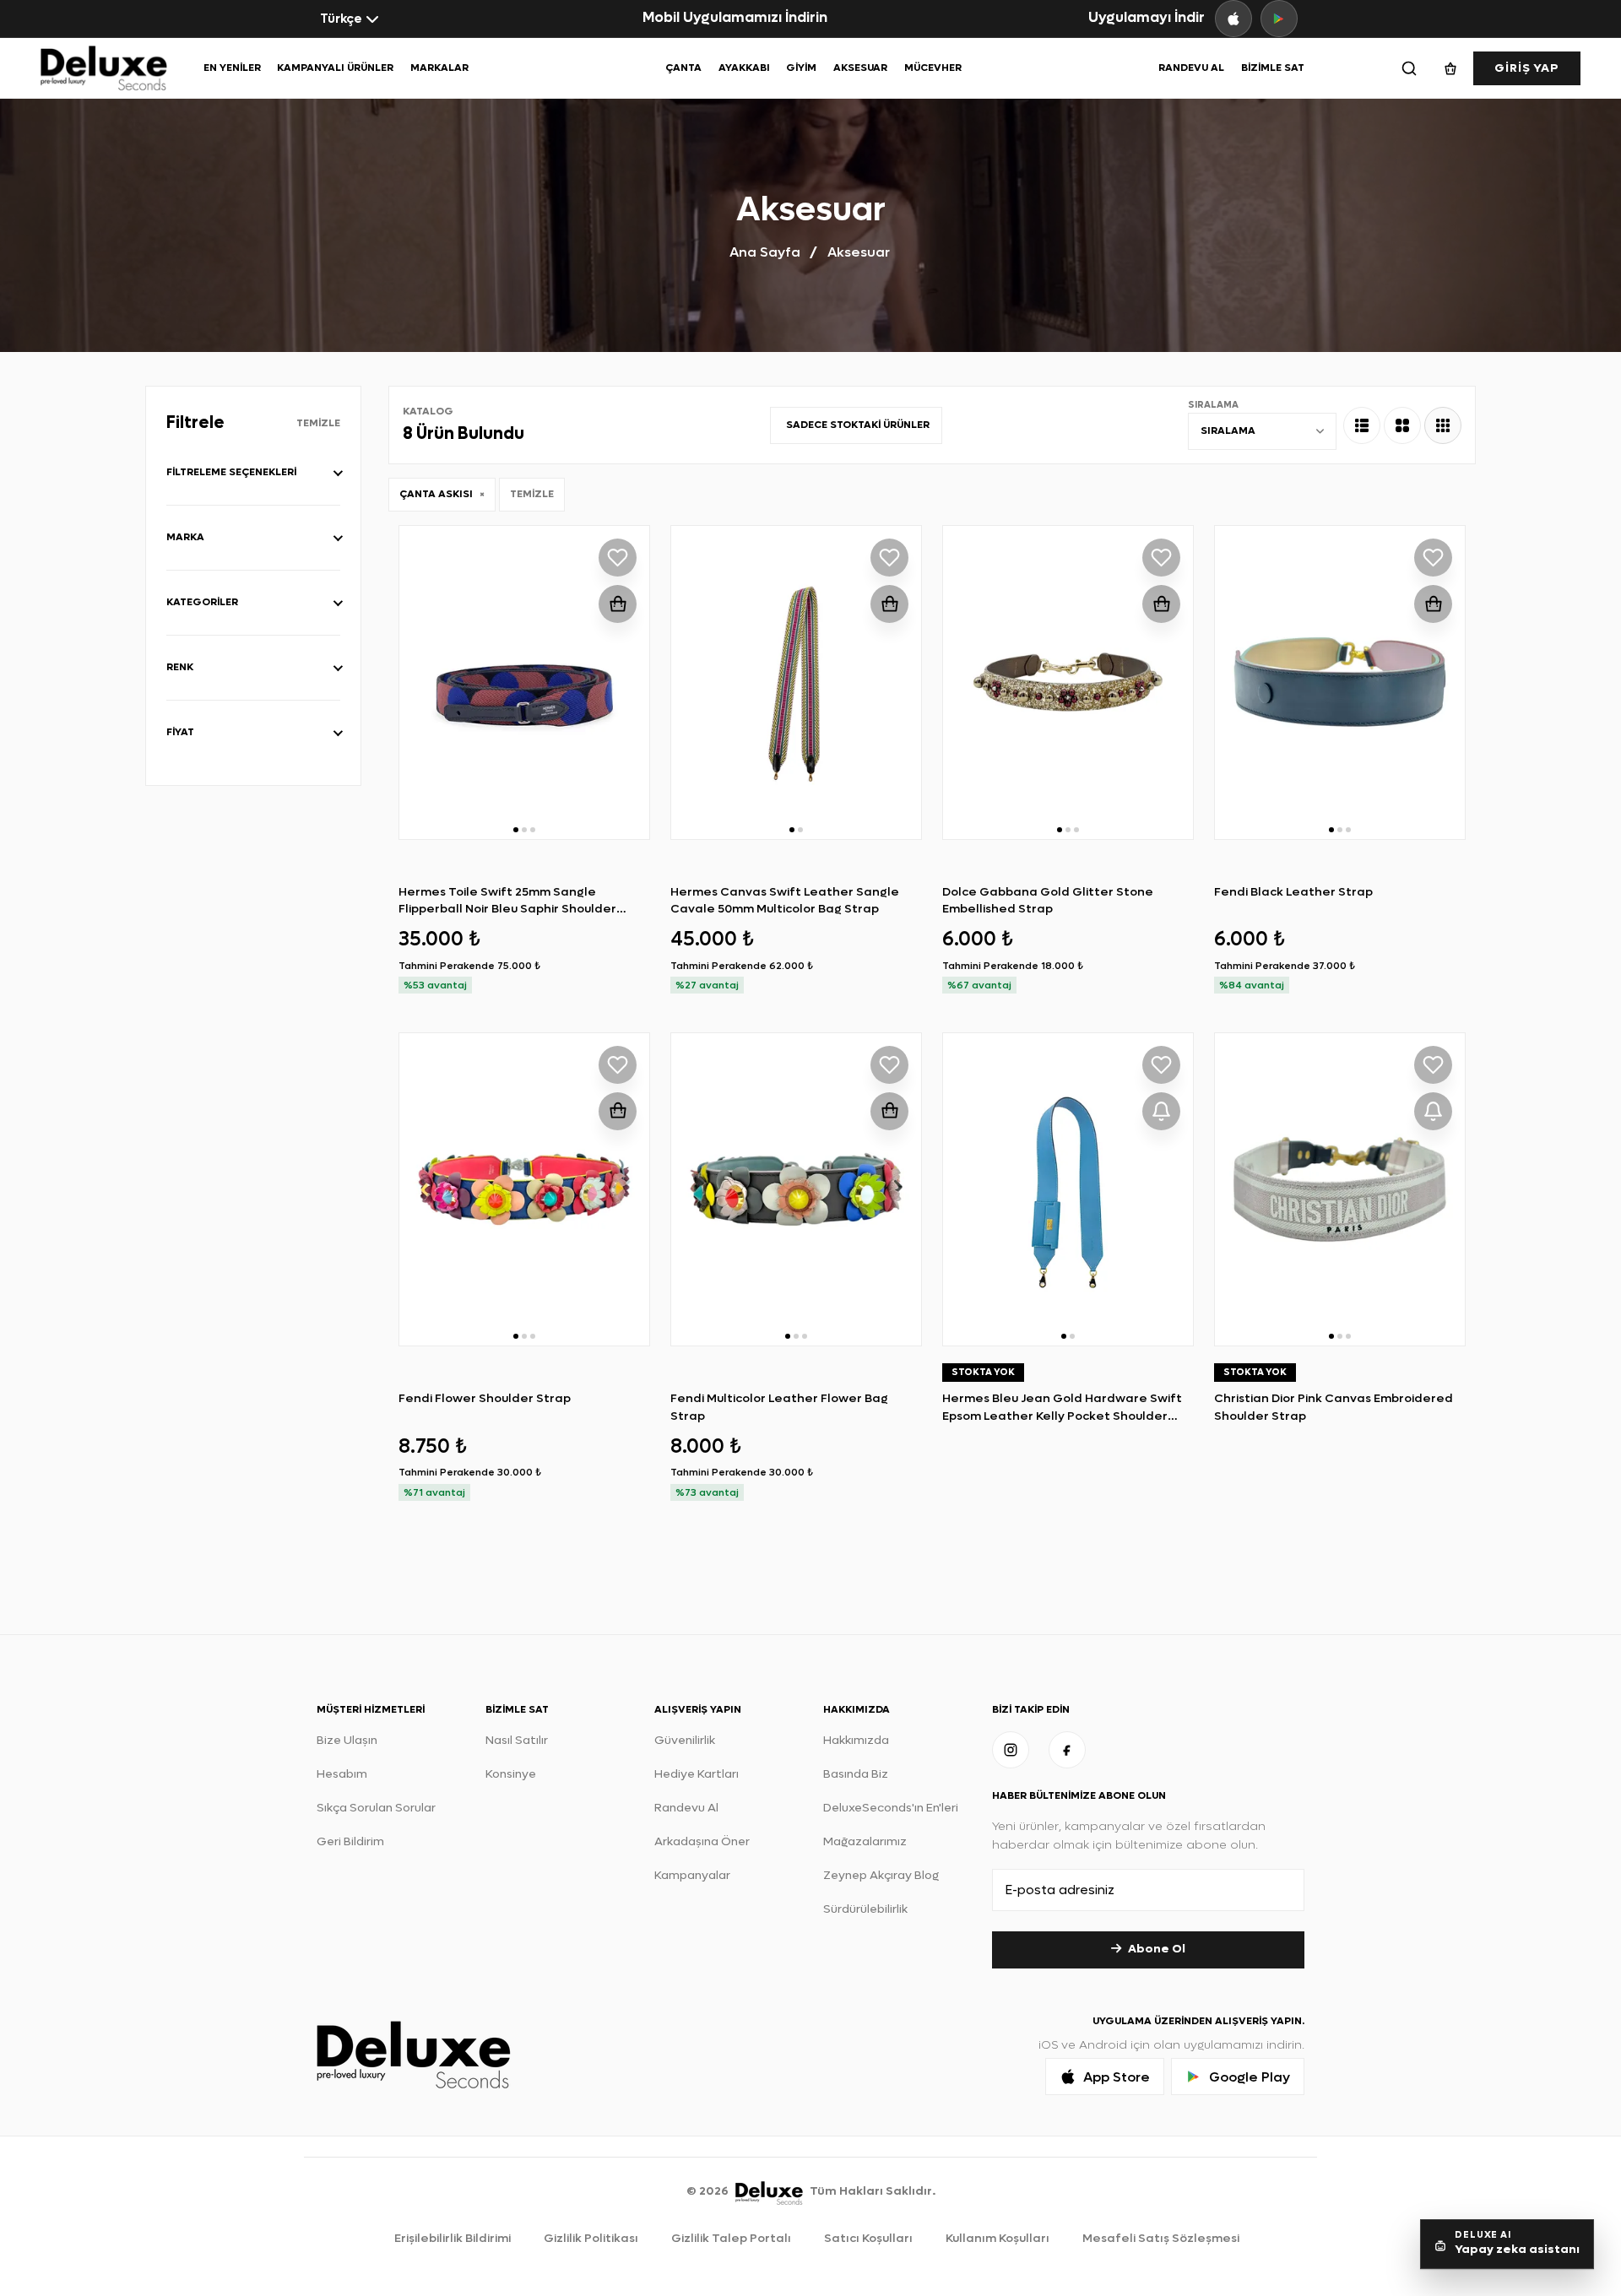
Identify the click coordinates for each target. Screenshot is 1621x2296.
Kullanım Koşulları (998, 2238)
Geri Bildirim (350, 1841)
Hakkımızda (856, 1740)
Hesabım (342, 1774)
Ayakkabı (744, 68)
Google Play (1250, 2077)
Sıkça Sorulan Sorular (376, 1808)
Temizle (318, 423)
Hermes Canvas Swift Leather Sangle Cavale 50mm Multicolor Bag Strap (785, 900)
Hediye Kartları (697, 1774)
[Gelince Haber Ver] (1161, 1111)
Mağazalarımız (865, 1841)
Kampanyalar (692, 1875)
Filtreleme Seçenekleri (231, 472)
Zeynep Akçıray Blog (881, 1875)
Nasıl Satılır (517, 1740)
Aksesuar (860, 68)
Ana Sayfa (765, 252)
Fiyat (180, 732)
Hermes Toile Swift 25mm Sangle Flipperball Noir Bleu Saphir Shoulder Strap (507, 909)
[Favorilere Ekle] (618, 558)
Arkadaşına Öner (702, 1841)
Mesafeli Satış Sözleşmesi (1161, 2238)
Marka (185, 537)
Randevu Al (1191, 68)
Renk (180, 667)
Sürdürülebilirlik (865, 1909)
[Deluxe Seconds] (769, 2191)
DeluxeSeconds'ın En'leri (891, 1808)
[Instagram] (1011, 1750)
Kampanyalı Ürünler (335, 68)
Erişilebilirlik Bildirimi (453, 2238)
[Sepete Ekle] (618, 604)
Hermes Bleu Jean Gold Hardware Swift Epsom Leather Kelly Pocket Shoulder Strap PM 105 (1062, 1416)
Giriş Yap (1527, 68)
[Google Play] (1279, 19)
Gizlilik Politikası (591, 2238)
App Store (1117, 2077)
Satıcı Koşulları (868, 2238)
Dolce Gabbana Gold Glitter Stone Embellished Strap (1048, 900)
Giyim (801, 68)
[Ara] (1409, 68)
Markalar (439, 68)
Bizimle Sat (1273, 68)
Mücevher (933, 68)
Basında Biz (856, 1774)
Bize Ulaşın (347, 1740)
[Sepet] (1450, 68)
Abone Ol (1157, 1949)
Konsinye (511, 1774)
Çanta (683, 68)
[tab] (1362, 425)
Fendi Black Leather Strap (1293, 892)
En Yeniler (232, 68)
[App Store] (1233, 19)
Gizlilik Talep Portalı (731, 2238)
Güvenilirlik (685, 1740)
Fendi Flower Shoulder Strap (485, 1398)
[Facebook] (1067, 1750)
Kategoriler (202, 602)
